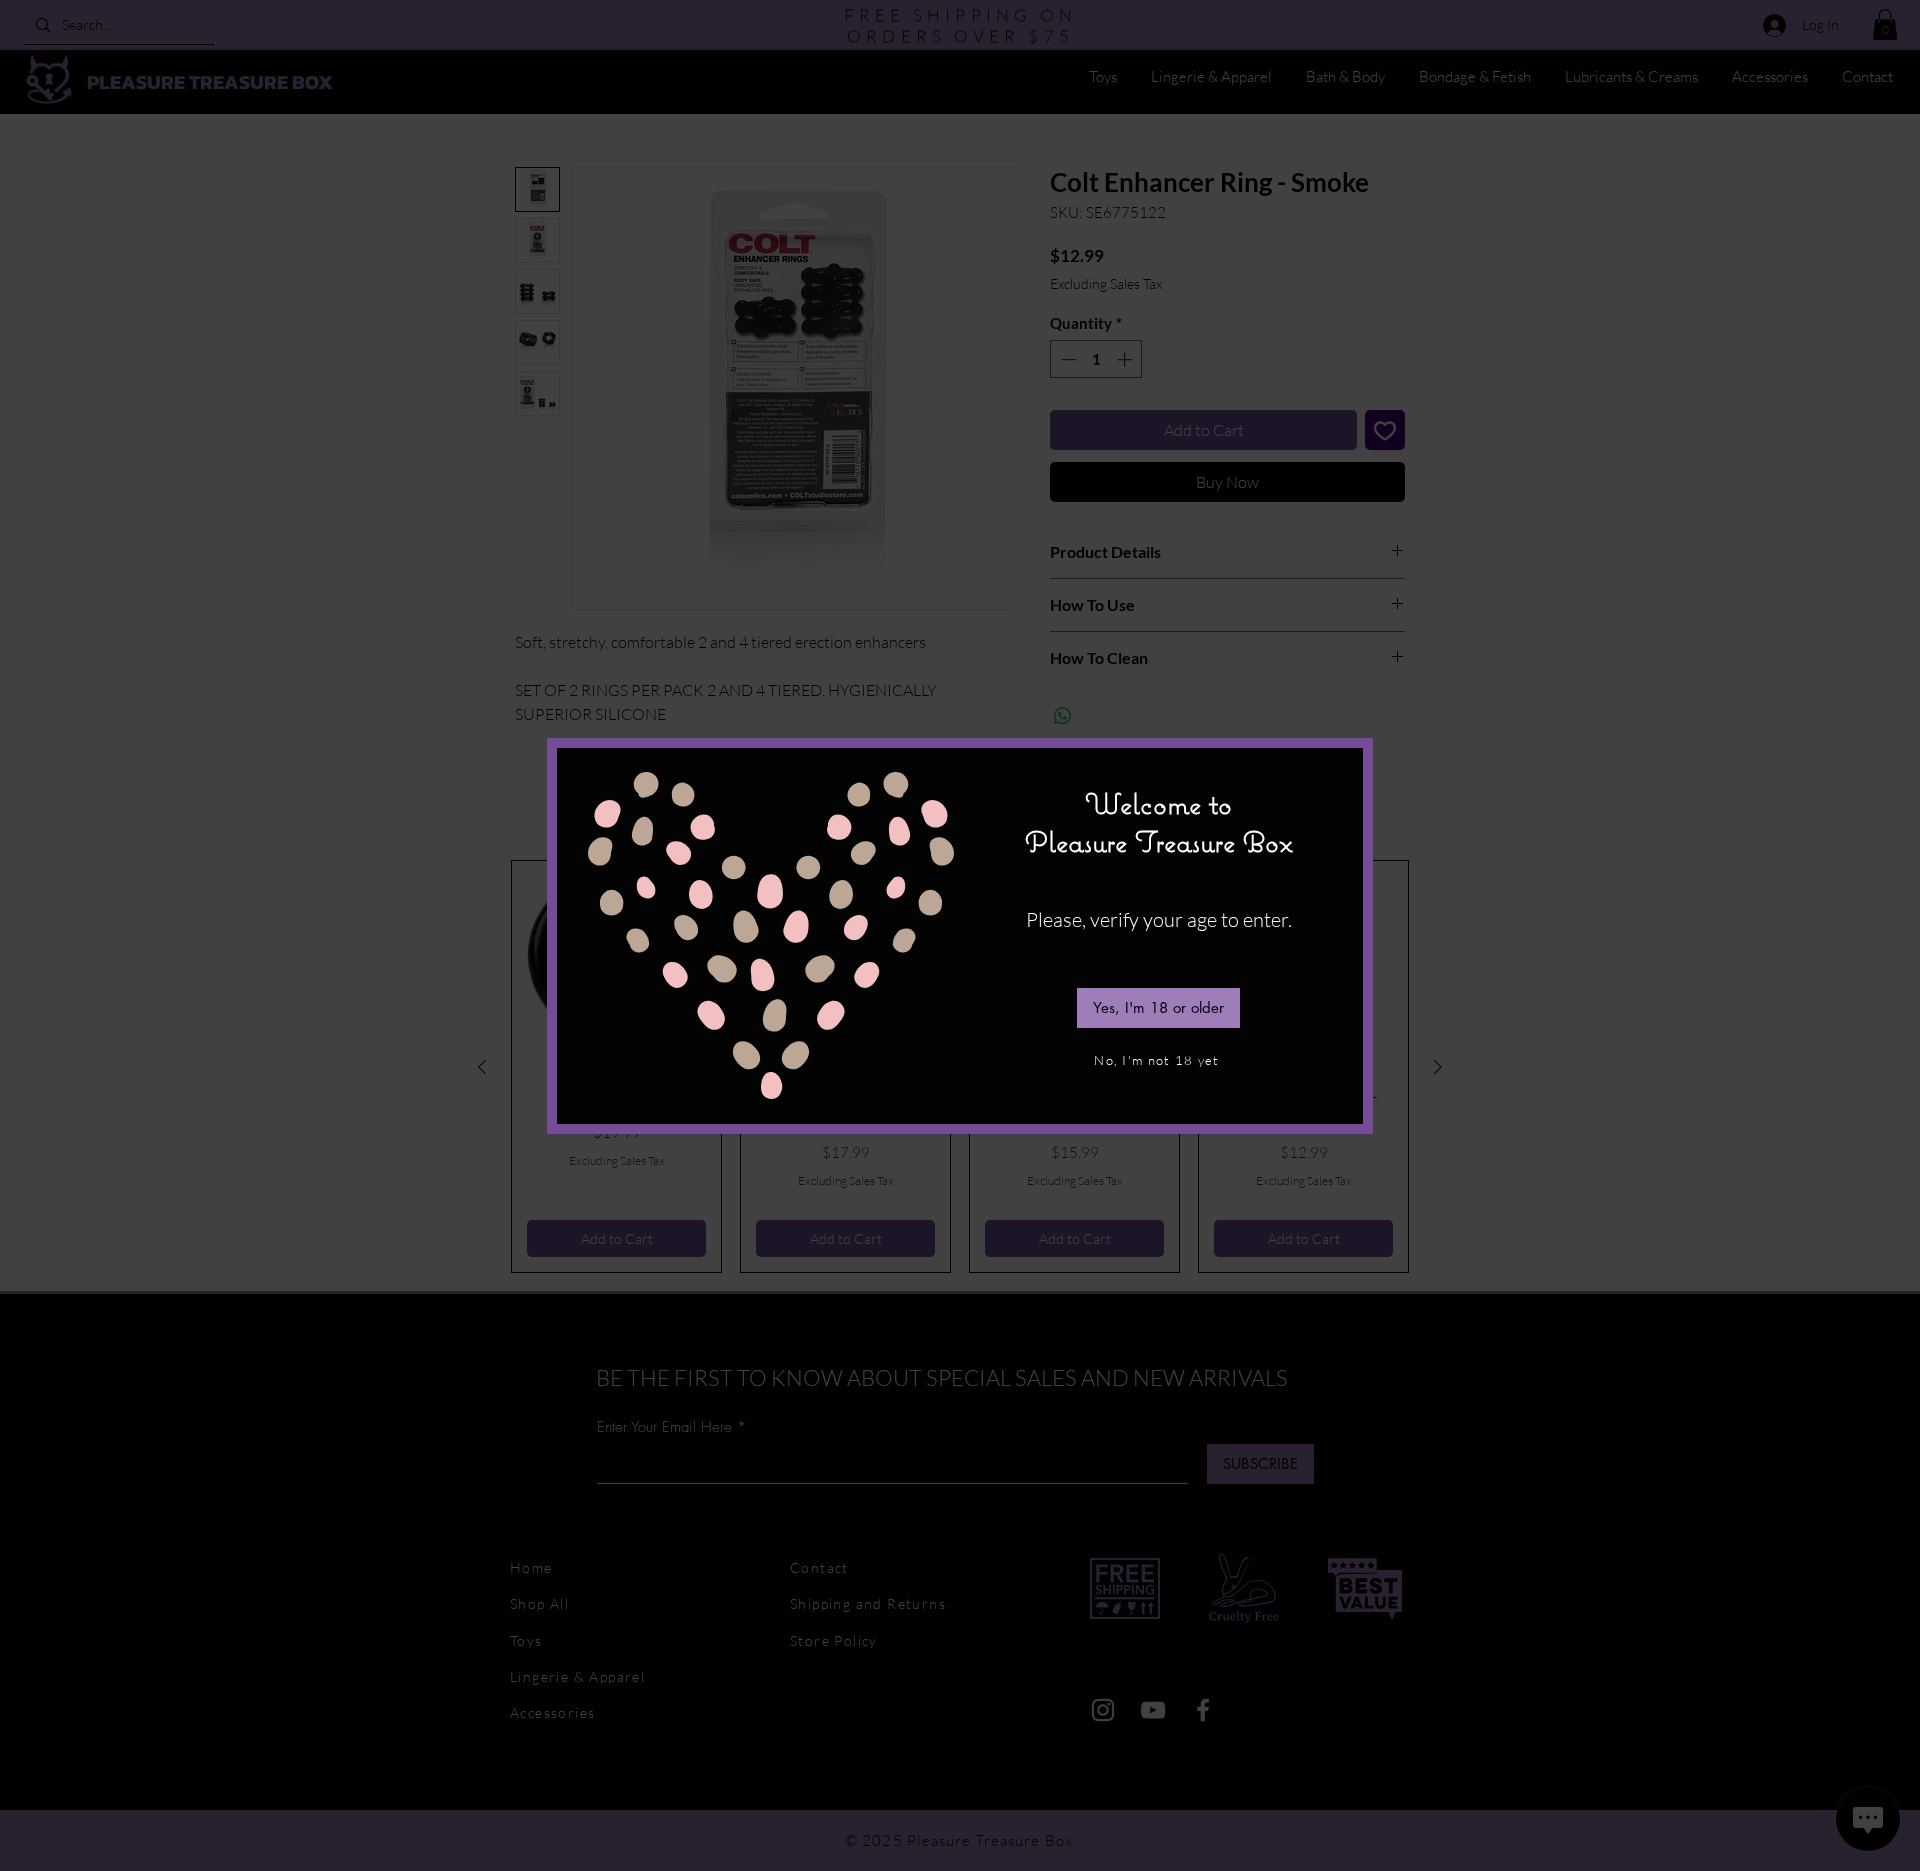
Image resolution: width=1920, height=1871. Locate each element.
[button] (1158, 1008)
